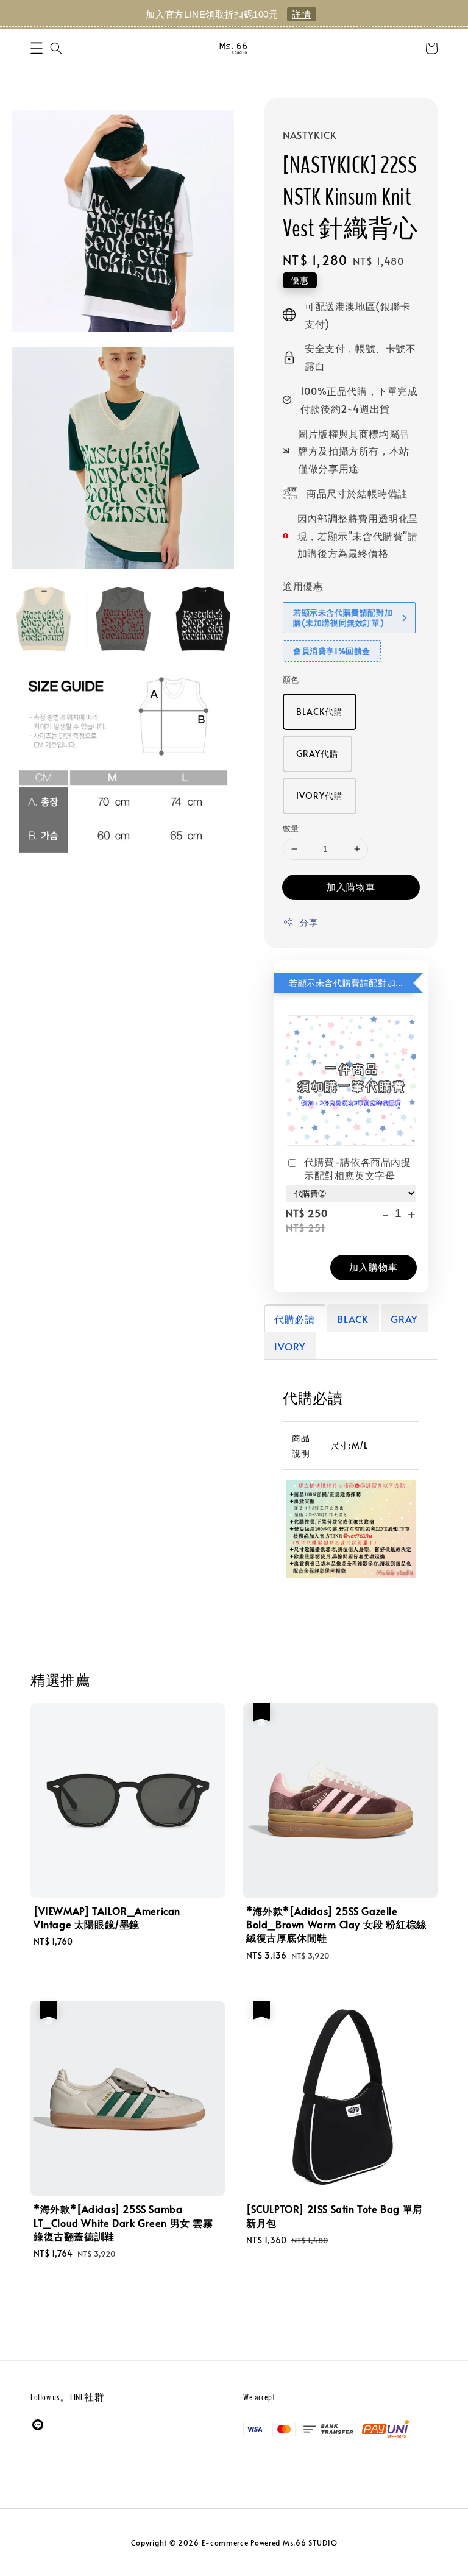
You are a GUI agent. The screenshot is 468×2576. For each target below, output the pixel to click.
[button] (37, 48)
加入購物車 (351, 886)
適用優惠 (303, 586)
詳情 (301, 14)
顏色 (291, 679)
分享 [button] (309, 922)
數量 (291, 828)
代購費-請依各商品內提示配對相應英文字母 (358, 1168)
